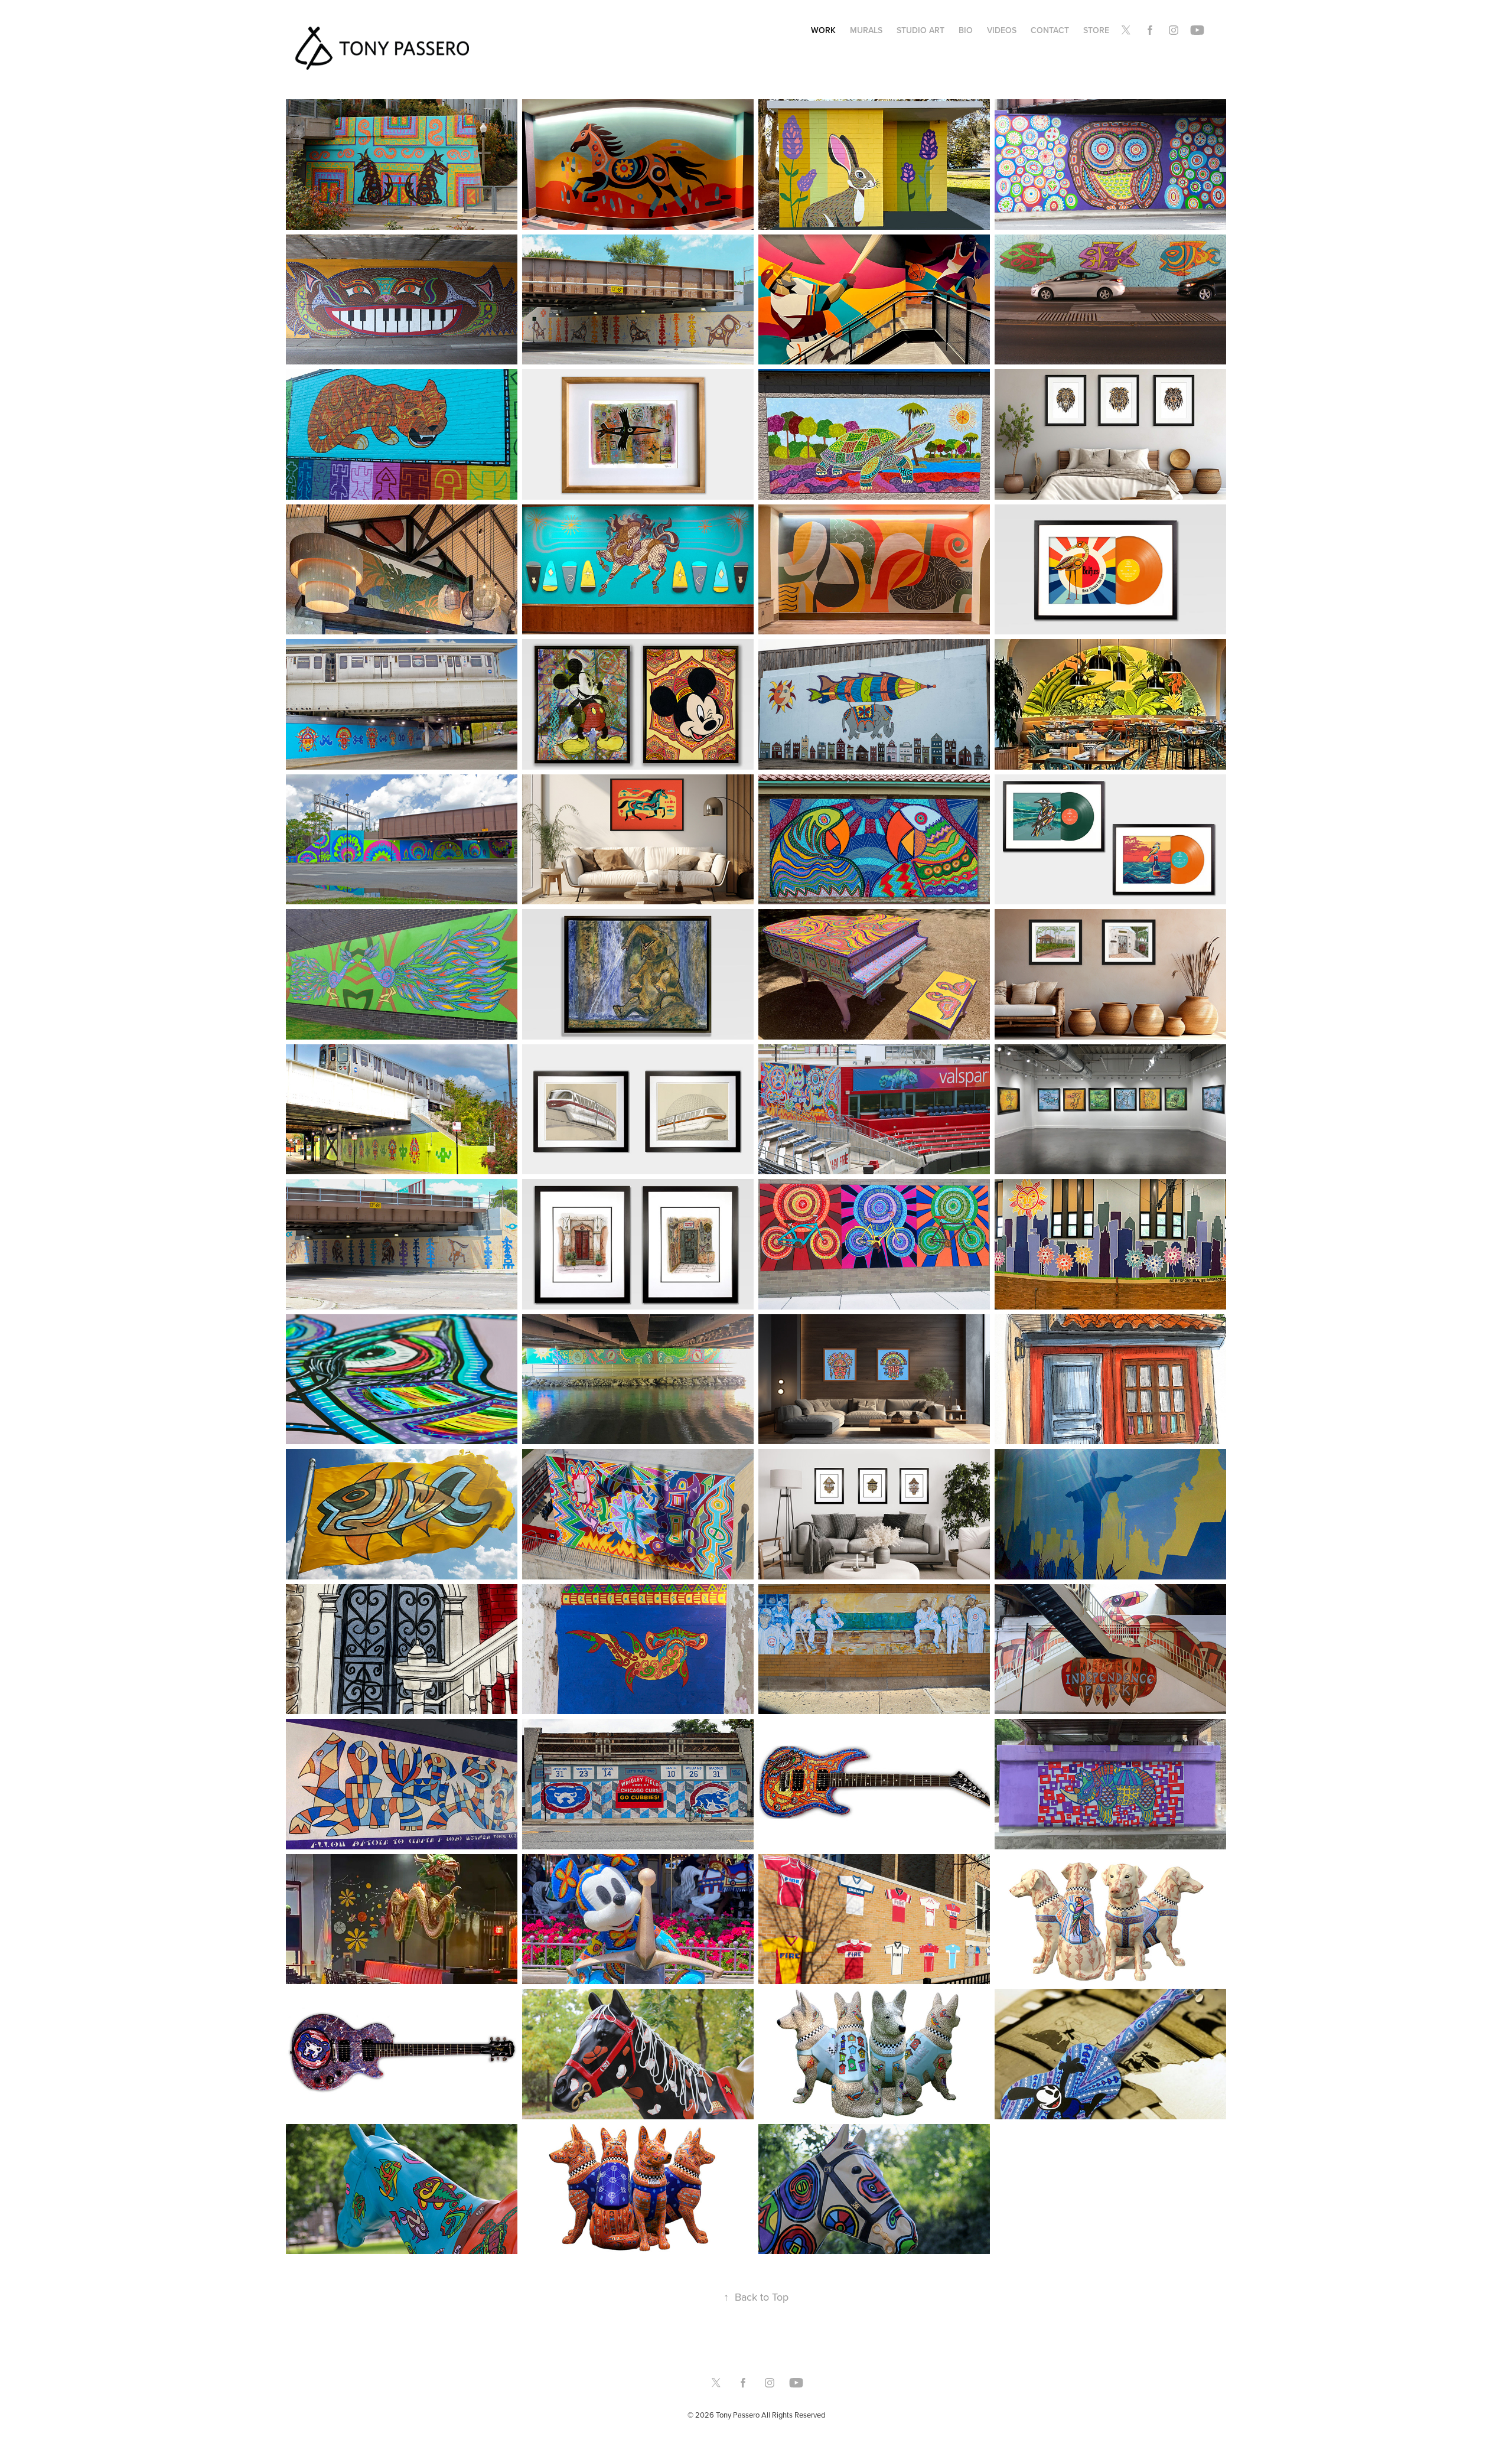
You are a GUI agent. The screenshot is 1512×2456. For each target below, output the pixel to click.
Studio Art (920, 30)
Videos (1002, 30)
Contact (1050, 30)
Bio (966, 30)
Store (1096, 30)
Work (823, 30)
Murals (866, 30)
